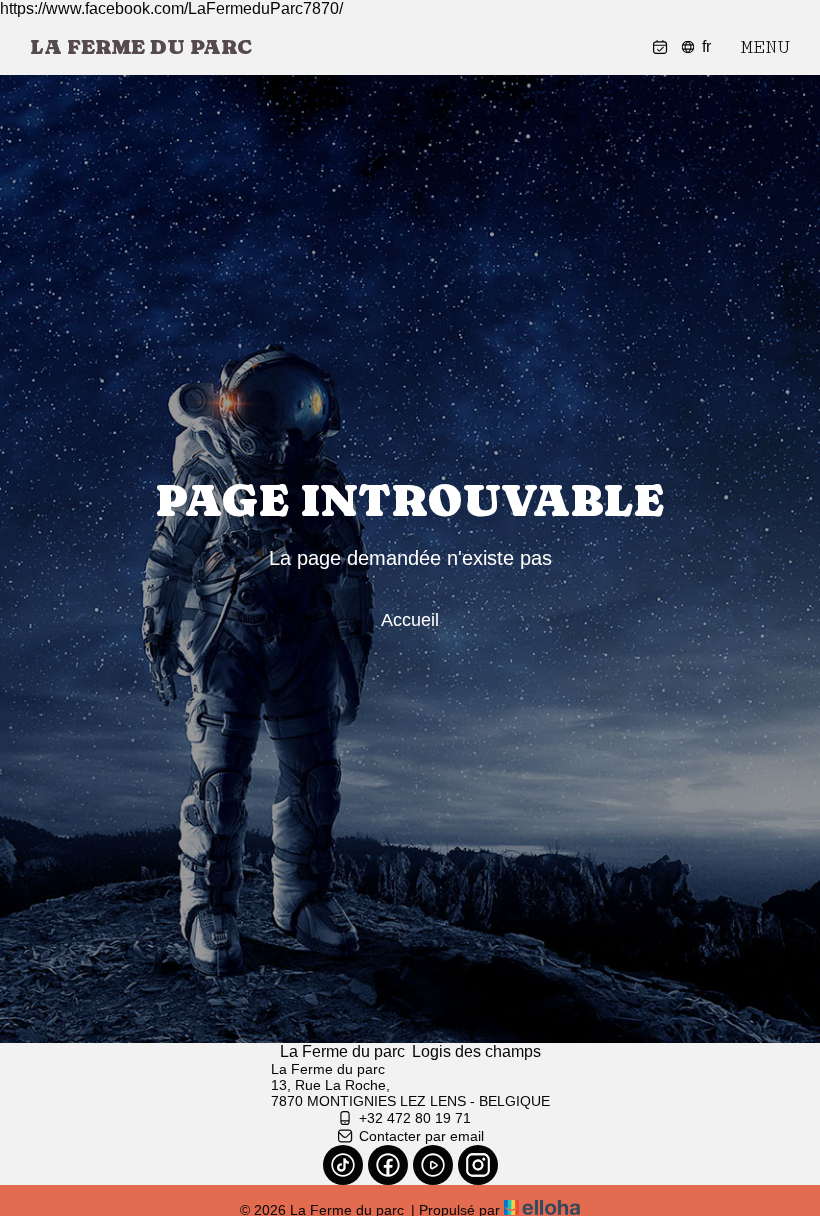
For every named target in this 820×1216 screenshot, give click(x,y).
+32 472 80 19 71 (415, 1118)
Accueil (410, 620)
